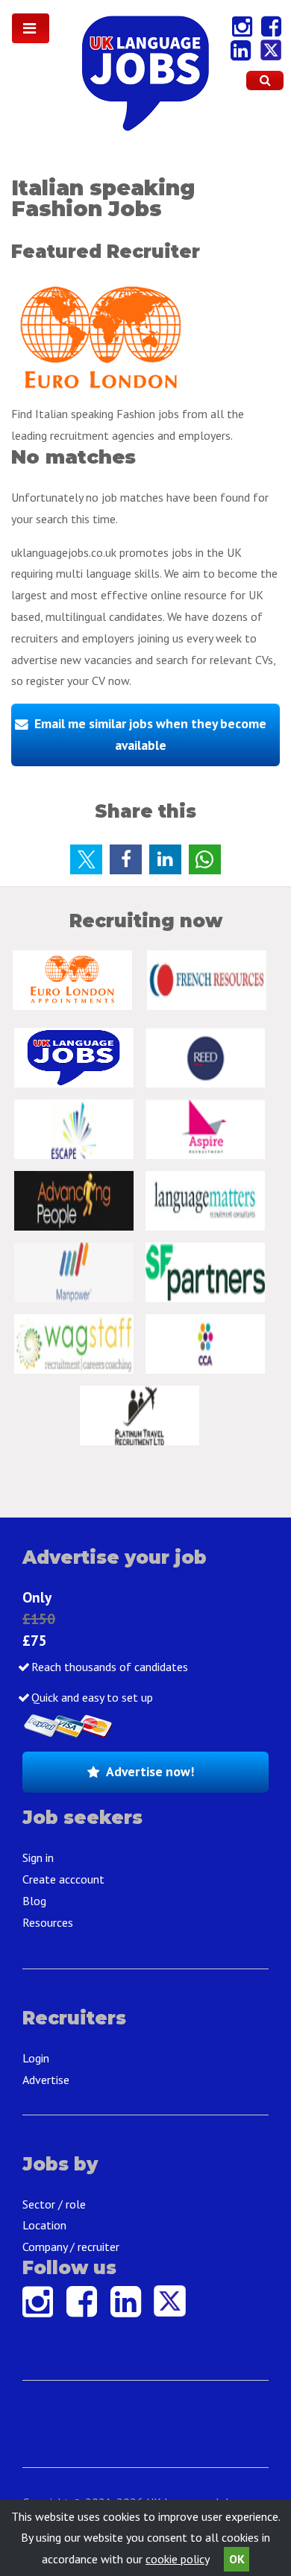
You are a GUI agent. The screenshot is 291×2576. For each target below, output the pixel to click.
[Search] (265, 80)
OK (237, 2559)
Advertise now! (150, 1771)
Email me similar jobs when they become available (150, 734)
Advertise (46, 2080)
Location (44, 2225)
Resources (48, 1922)
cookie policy (177, 2559)
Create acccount (63, 1879)
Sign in (38, 1857)
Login (36, 2058)
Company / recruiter (71, 2247)
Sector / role (54, 2204)
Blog (34, 1901)
